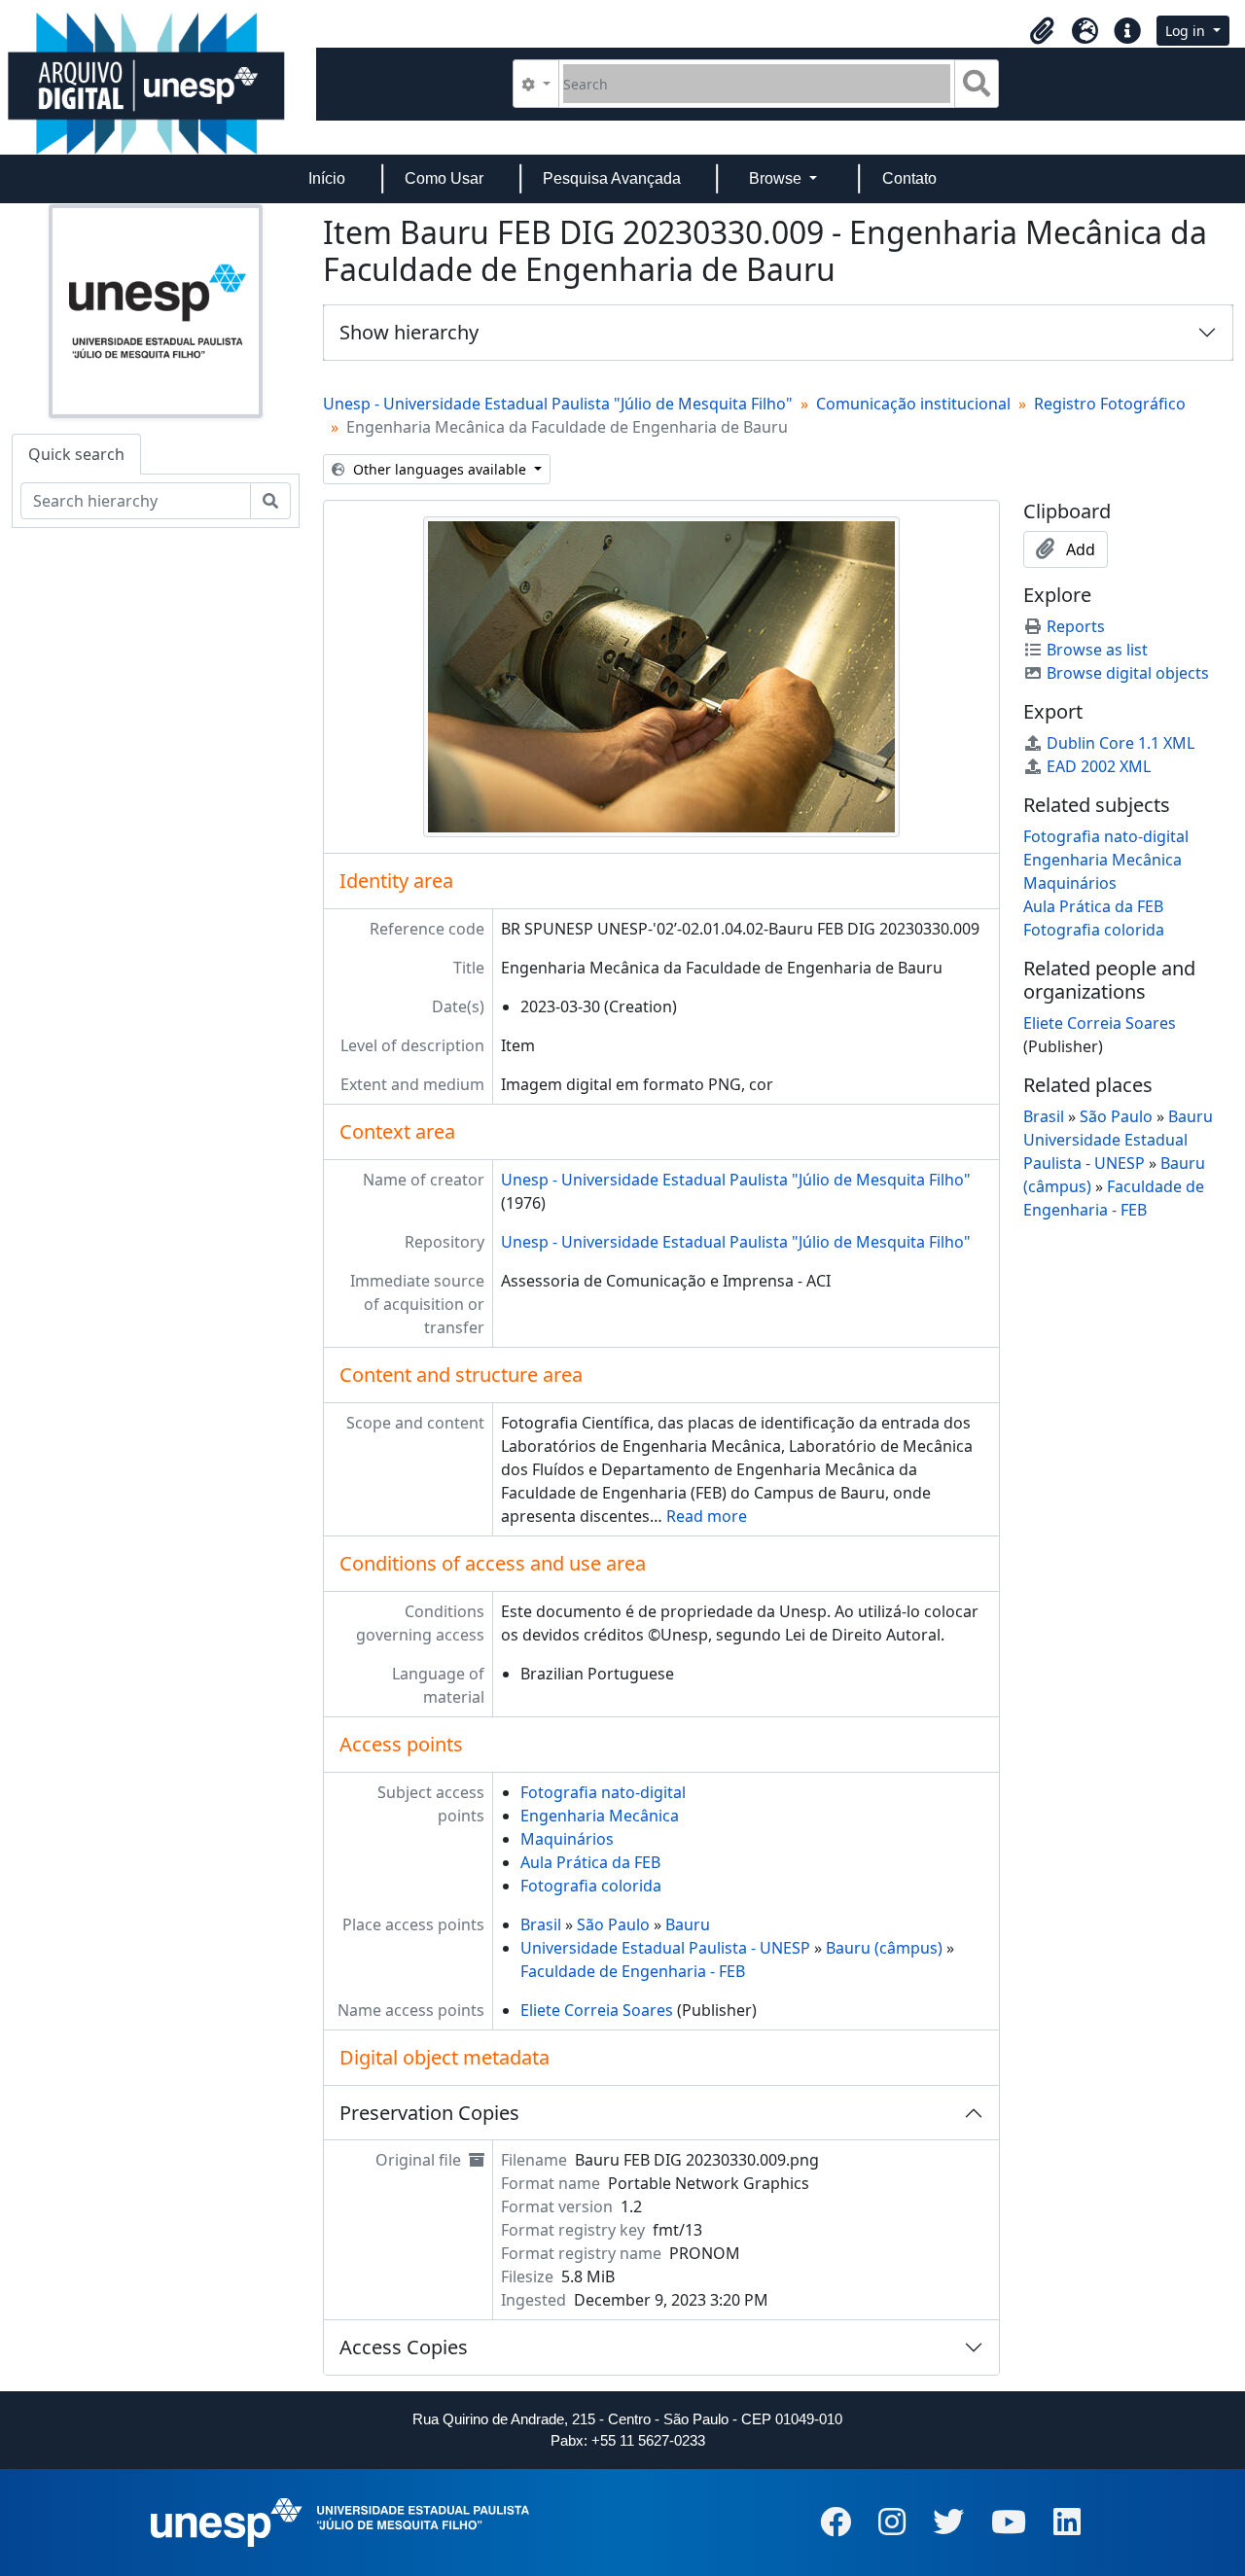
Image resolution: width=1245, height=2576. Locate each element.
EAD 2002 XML (1099, 766)
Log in (1187, 31)
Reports (1076, 626)
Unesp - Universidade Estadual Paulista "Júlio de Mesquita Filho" (558, 404)
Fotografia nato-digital (603, 1792)
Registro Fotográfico (1110, 404)
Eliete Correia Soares (597, 2010)
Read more (707, 1516)
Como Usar (444, 178)
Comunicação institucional (913, 404)
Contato (909, 178)
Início (327, 178)
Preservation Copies (429, 2113)
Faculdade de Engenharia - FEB (633, 1971)
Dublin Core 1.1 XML (1120, 743)
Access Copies (404, 2347)
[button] (1042, 31)
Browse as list (1097, 650)
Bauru (688, 1924)
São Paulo (613, 1924)
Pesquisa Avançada (612, 178)
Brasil (541, 1924)
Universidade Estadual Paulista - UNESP (665, 1948)
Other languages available (440, 469)
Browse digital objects (1128, 673)
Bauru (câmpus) (884, 1948)
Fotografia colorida (591, 1886)
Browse (777, 178)
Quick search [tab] (76, 454)
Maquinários (567, 1839)
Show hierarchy (409, 332)
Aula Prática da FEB (590, 1862)
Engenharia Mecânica (600, 1816)
